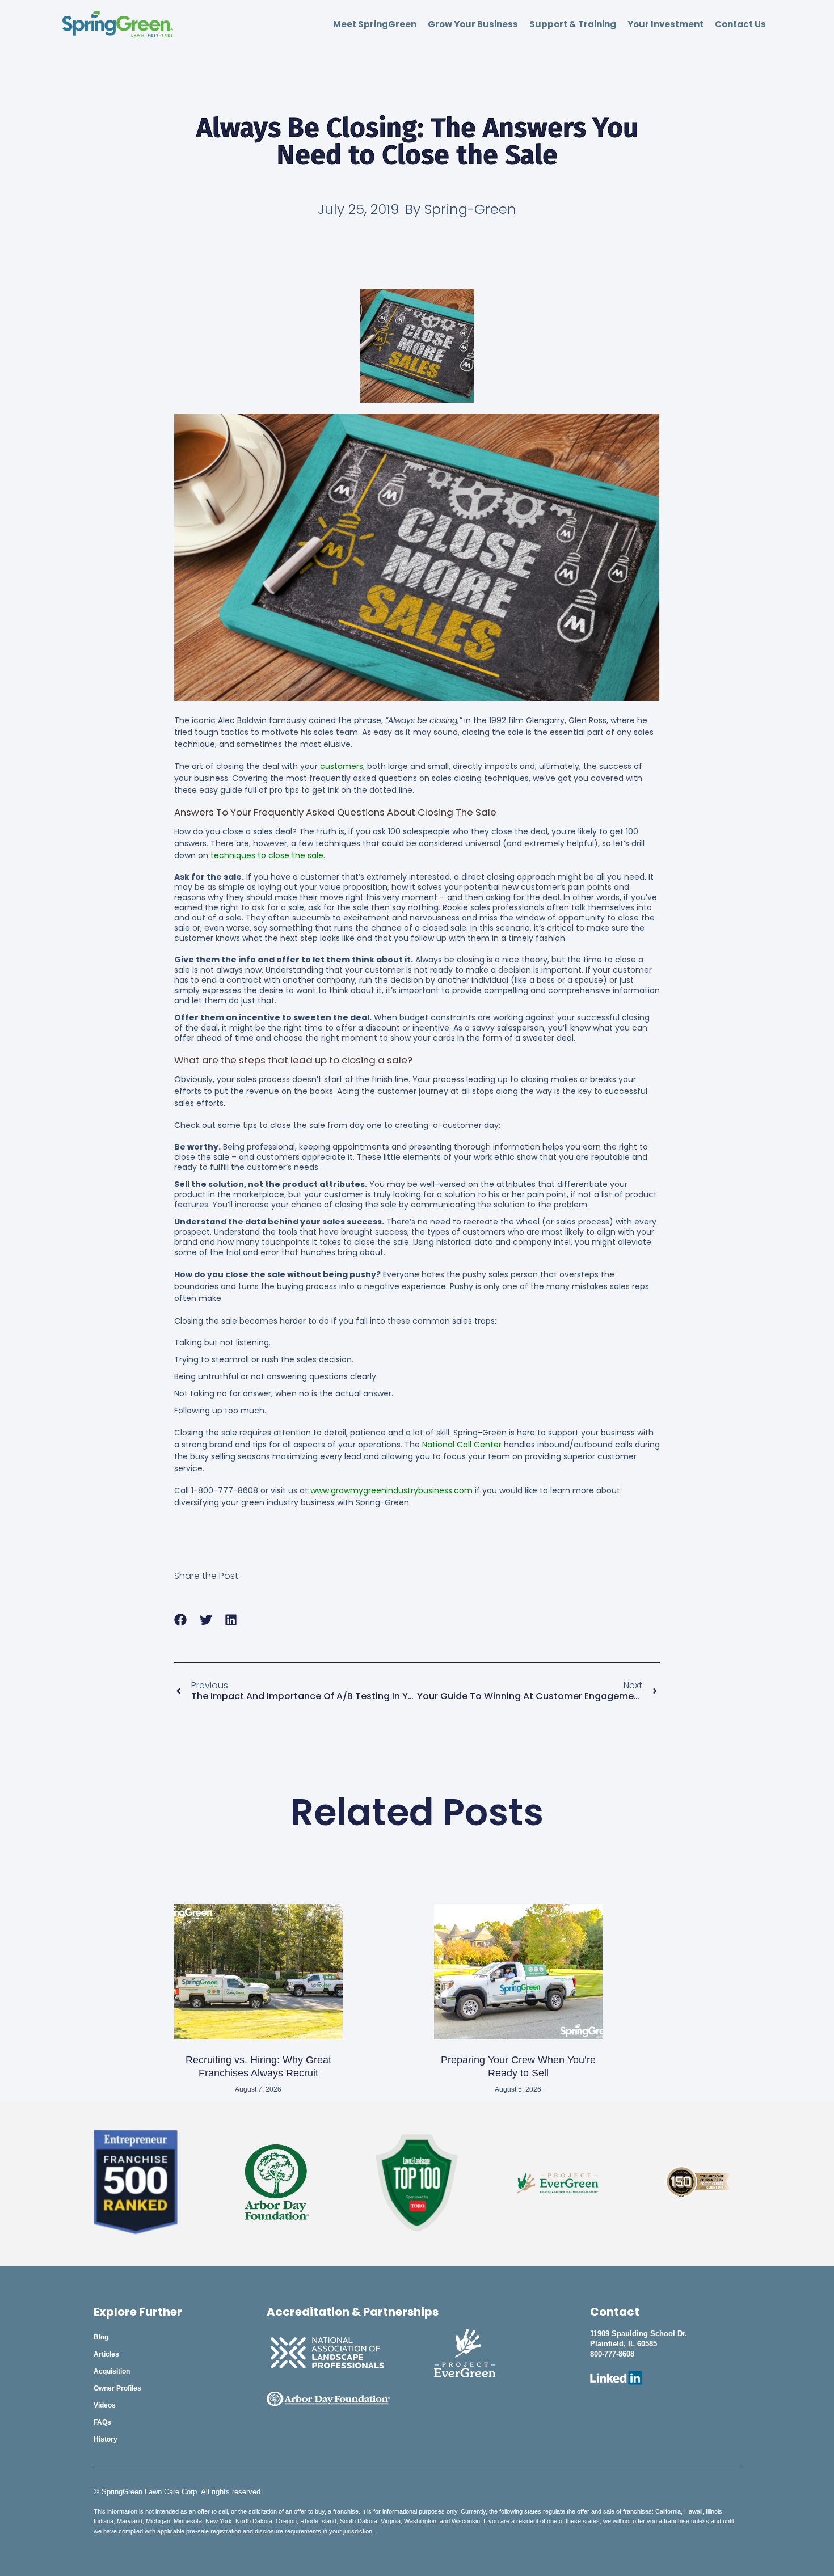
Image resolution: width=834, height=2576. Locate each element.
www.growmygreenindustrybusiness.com (391, 1490)
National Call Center (462, 1445)
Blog (101, 2337)
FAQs (102, 2422)
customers (342, 766)
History (106, 2439)
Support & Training (573, 24)
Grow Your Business (473, 24)
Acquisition (112, 2371)
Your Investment (665, 24)
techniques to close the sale (267, 855)
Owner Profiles (117, 2388)
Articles (106, 2354)
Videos (105, 2405)
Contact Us (740, 24)
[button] (181, 1620)
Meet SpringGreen (375, 24)
